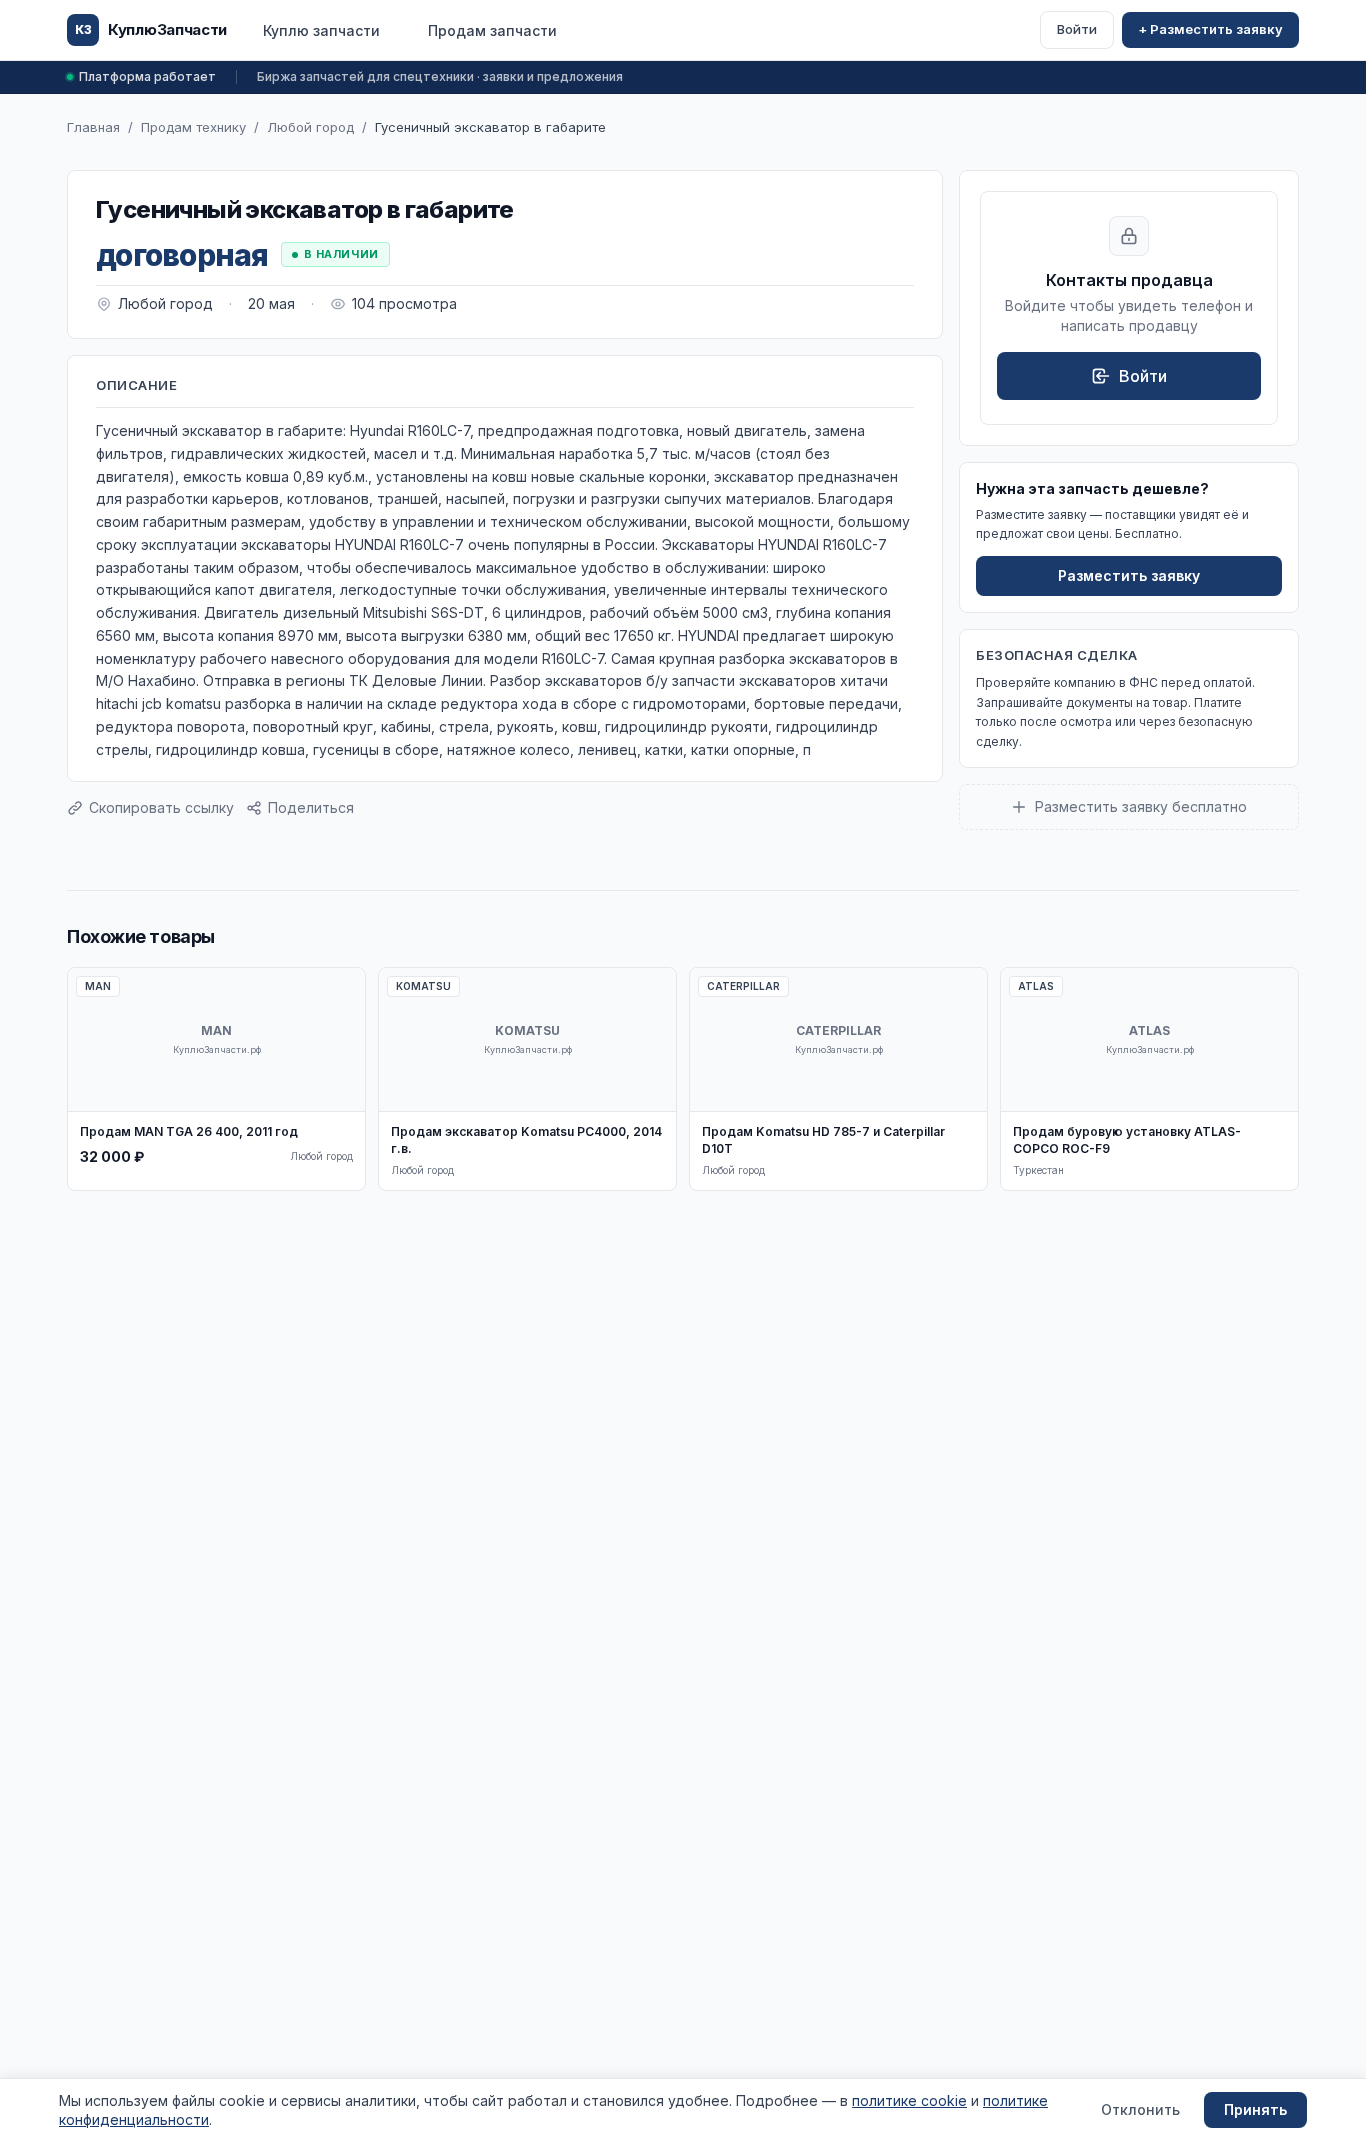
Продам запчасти (492, 30)
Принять (1255, 2109)
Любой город (310, 127)
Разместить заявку (1129, 575)
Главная (93, 127)
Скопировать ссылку (161, 807)
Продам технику (193, 127)
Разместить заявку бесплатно (1141, 806)
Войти (1077, 29)
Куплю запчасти (321, 30)
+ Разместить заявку (1210, 29)
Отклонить (1140, 2109)
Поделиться (311, 807)
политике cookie (909, 2100)
